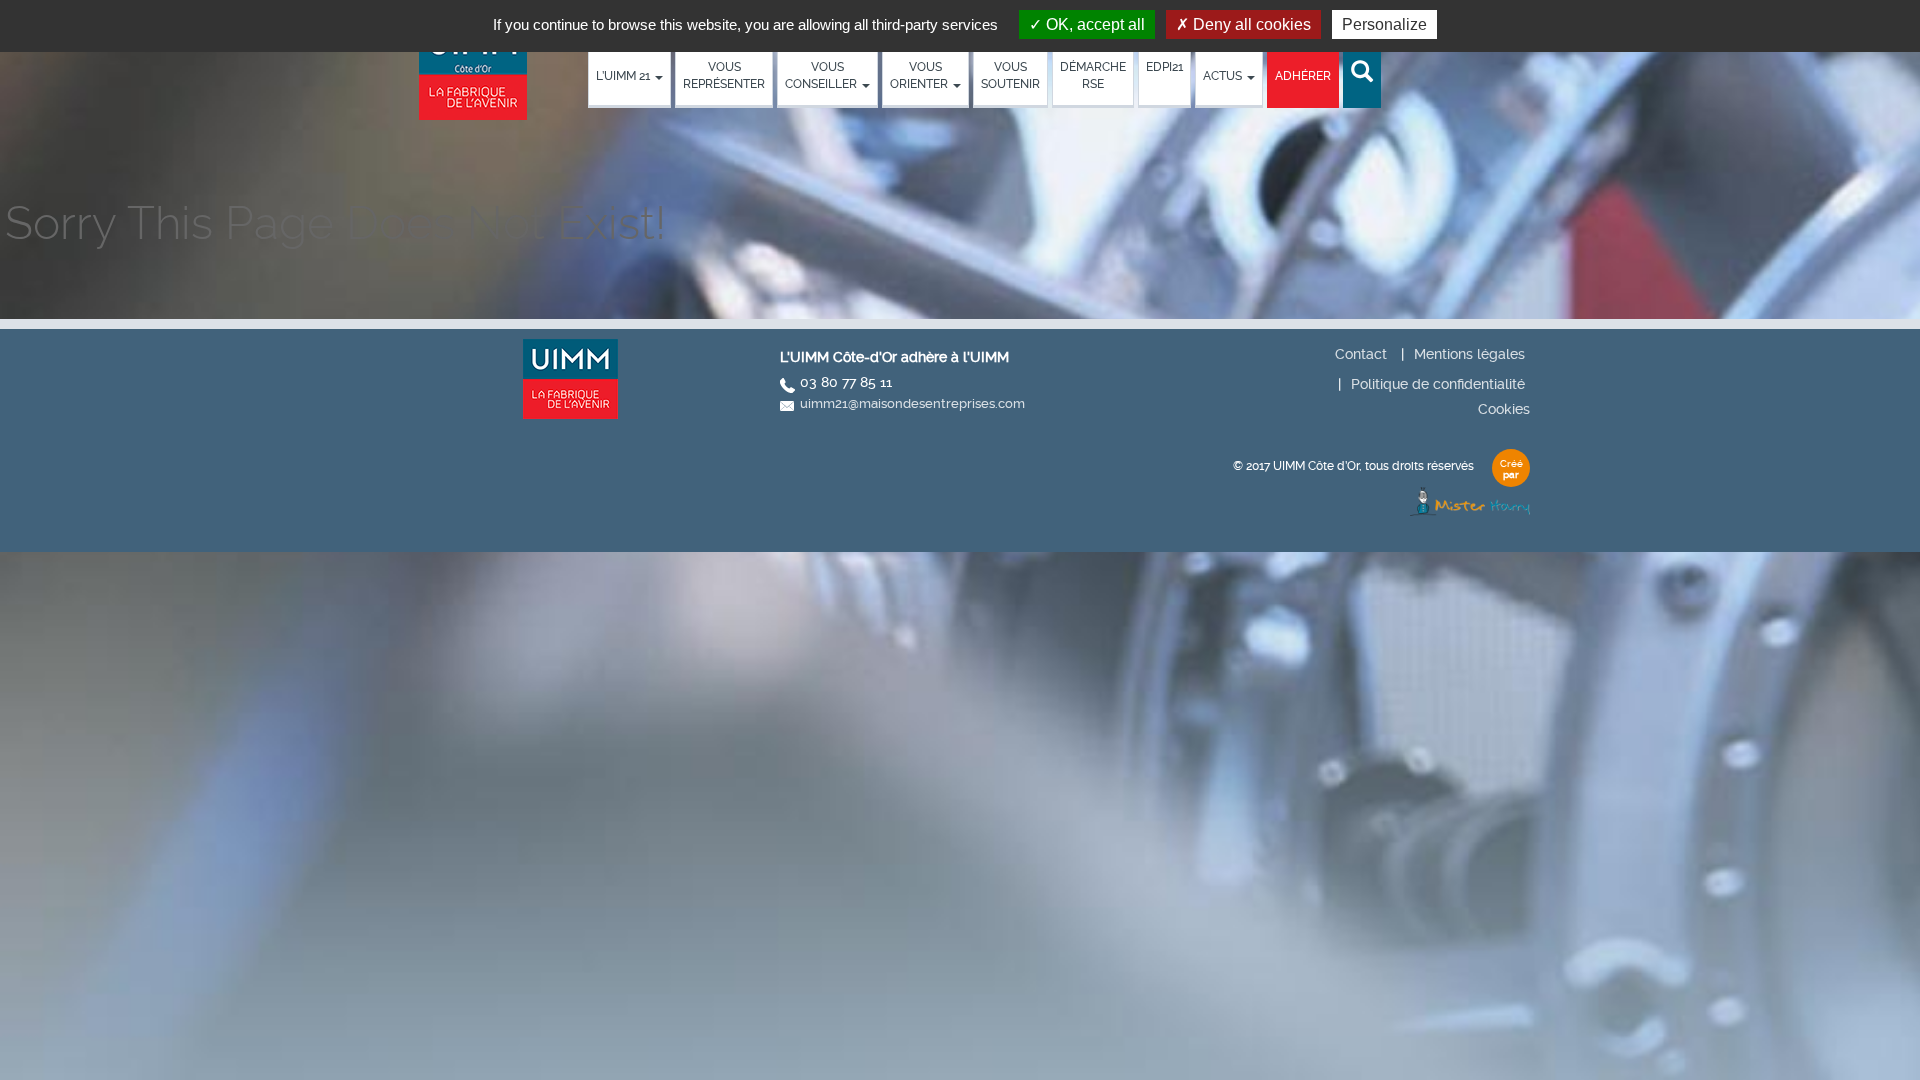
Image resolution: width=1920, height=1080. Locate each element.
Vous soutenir (1010, 75)
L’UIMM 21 (624, 76)
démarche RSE (1093, 75)
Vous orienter (920, 75)
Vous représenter (724, 75)
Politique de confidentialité (1438, 384)
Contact (1361, 354)
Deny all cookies (1250, 24)
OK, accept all (1093, 24)
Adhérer (1303, 76)
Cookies (1504, 409)
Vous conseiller (822, 75)
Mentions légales (1469, 354)
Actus (1224, 76)
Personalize (1384, 24)
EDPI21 (1164, 67)
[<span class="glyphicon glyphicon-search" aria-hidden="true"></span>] (1362, 72)
